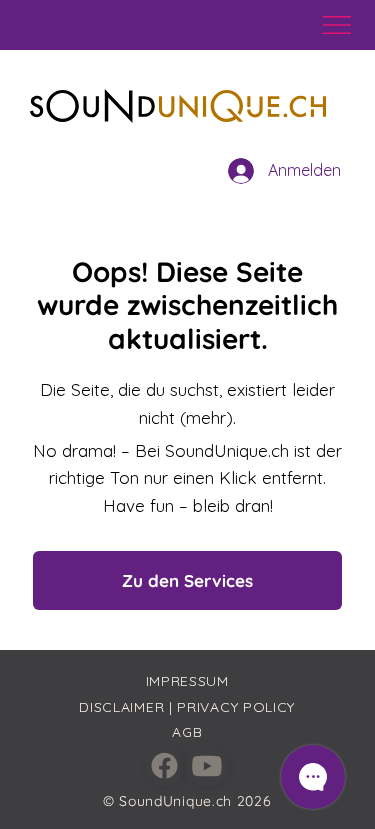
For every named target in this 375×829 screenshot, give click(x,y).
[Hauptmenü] (338, 25)
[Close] (164, 766)
